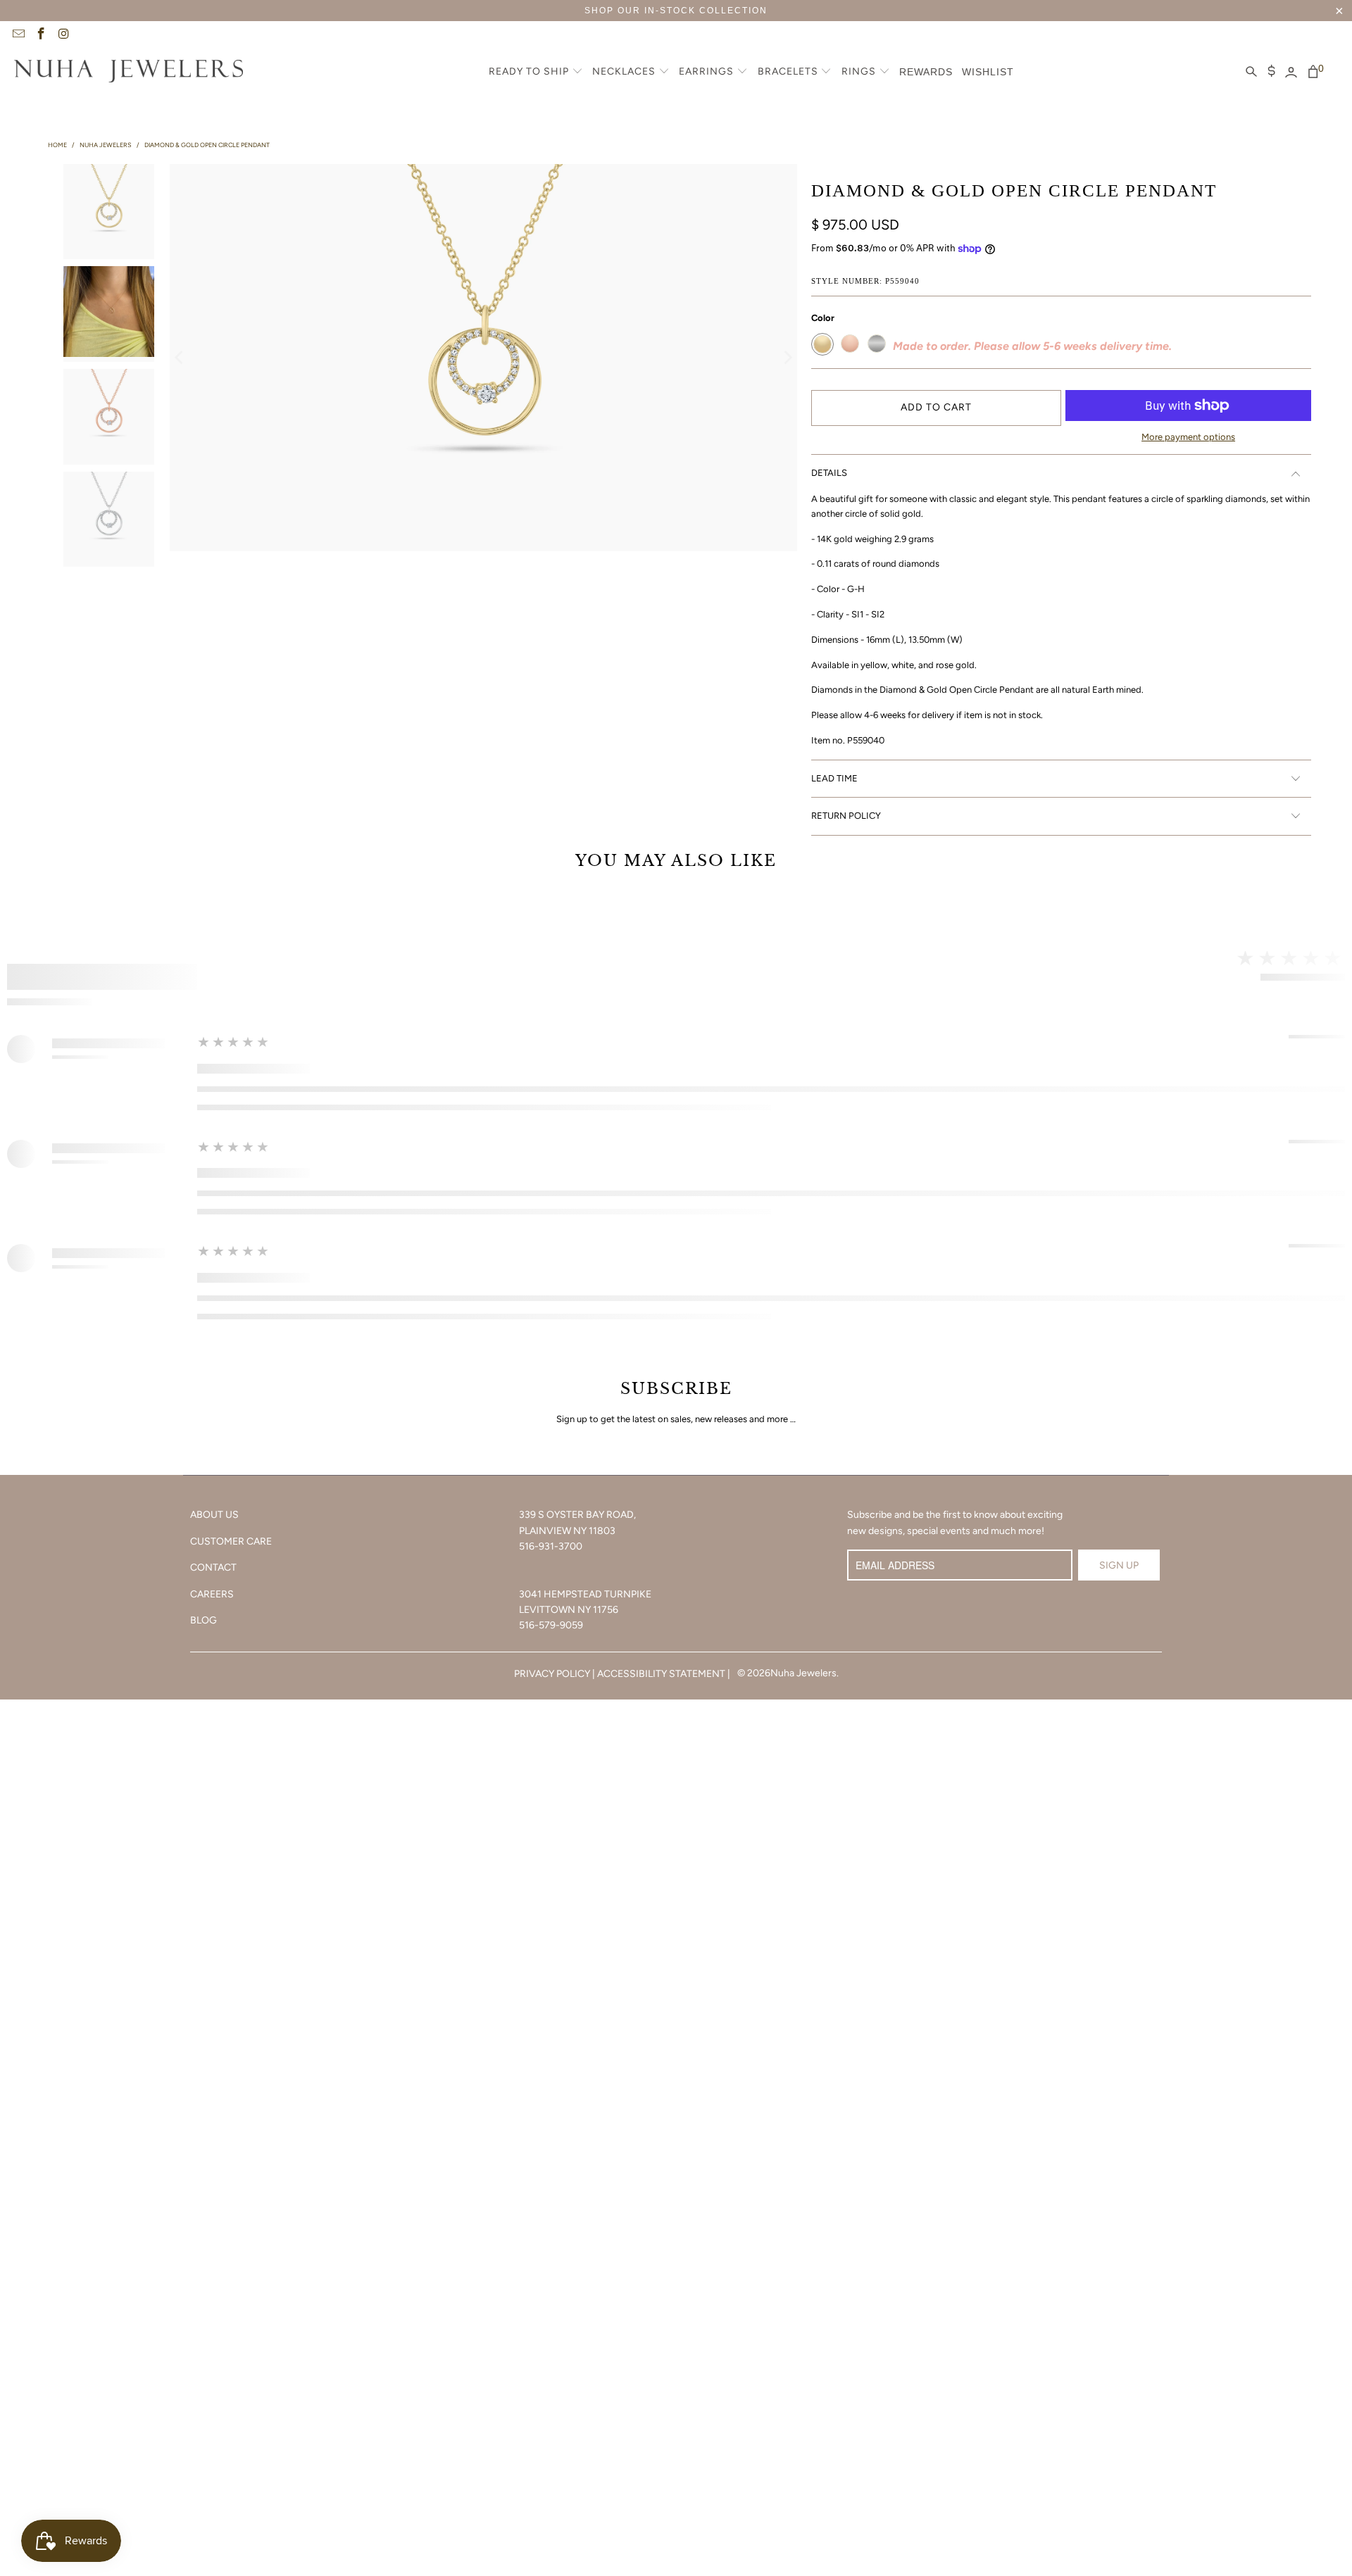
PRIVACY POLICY (552, 1674)
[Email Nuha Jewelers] (18, 35)
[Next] (787, 358)
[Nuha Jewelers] (129, 73)
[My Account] (1291, 73)
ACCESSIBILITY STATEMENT (661, 1674)
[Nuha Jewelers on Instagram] (63, 35)
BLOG (204, 1620)
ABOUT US (214, 1515)
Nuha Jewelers (803, 1673)
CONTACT (213, 1567)
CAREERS (212, 1594)
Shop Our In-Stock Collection (676, 11)
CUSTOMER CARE (231, 1541)
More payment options (1188, 437)
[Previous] (180, 358)
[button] (536, 73)
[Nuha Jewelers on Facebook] (41, 35)
